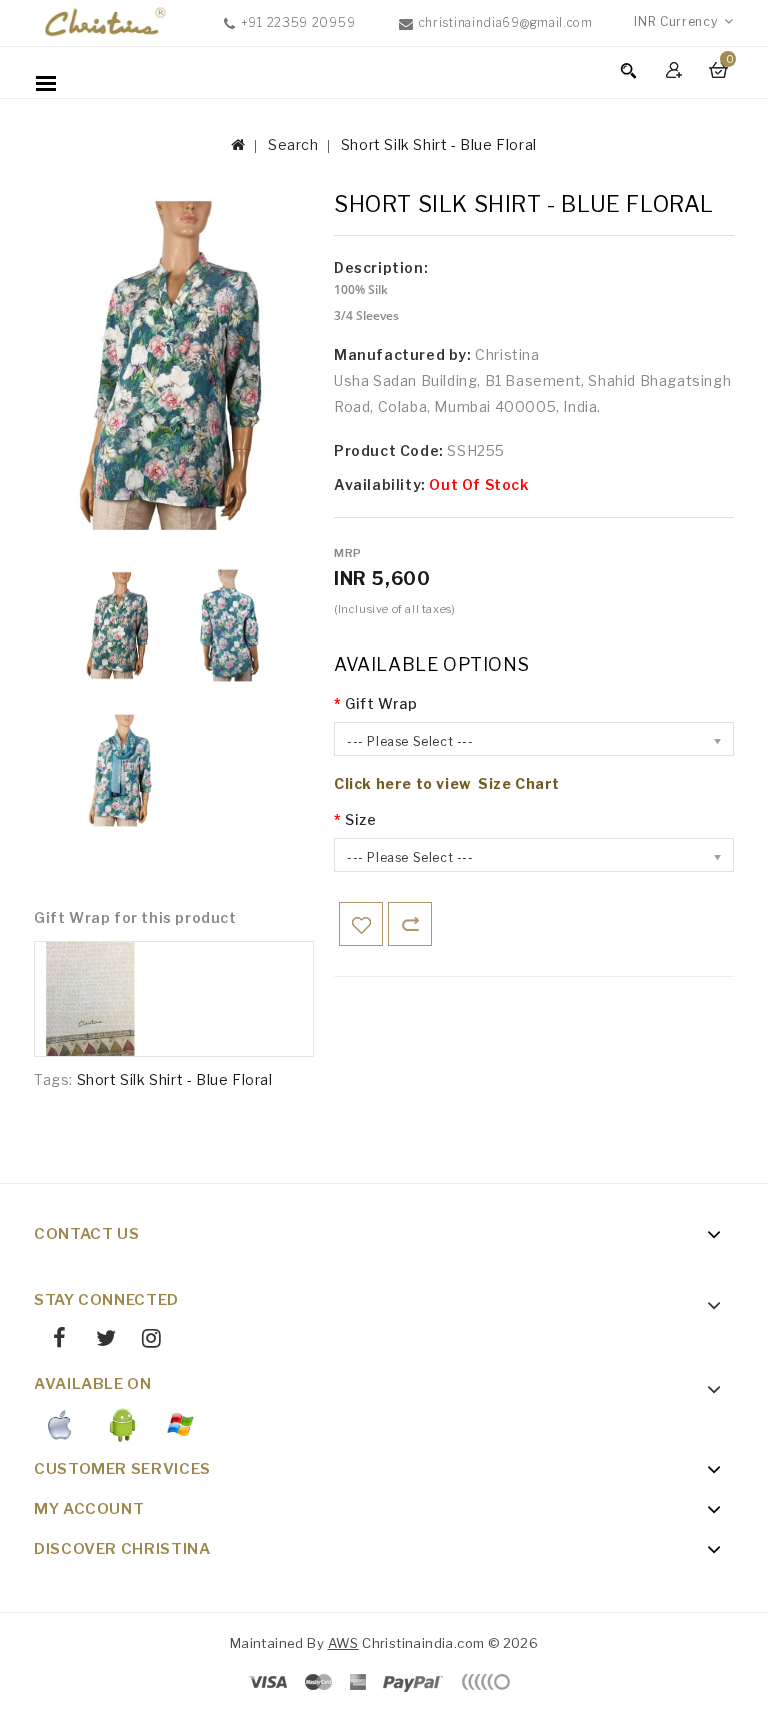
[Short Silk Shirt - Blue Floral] (118, 625)
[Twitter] (98, 1341)
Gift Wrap (381, 703)
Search (293, 144)
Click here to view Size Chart (447, 783)
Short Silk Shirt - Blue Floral (439, 144)
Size (360, 819)
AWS (343, 1643)
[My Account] (676, 69)
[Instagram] (144, 1341)
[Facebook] (52, 1341)
